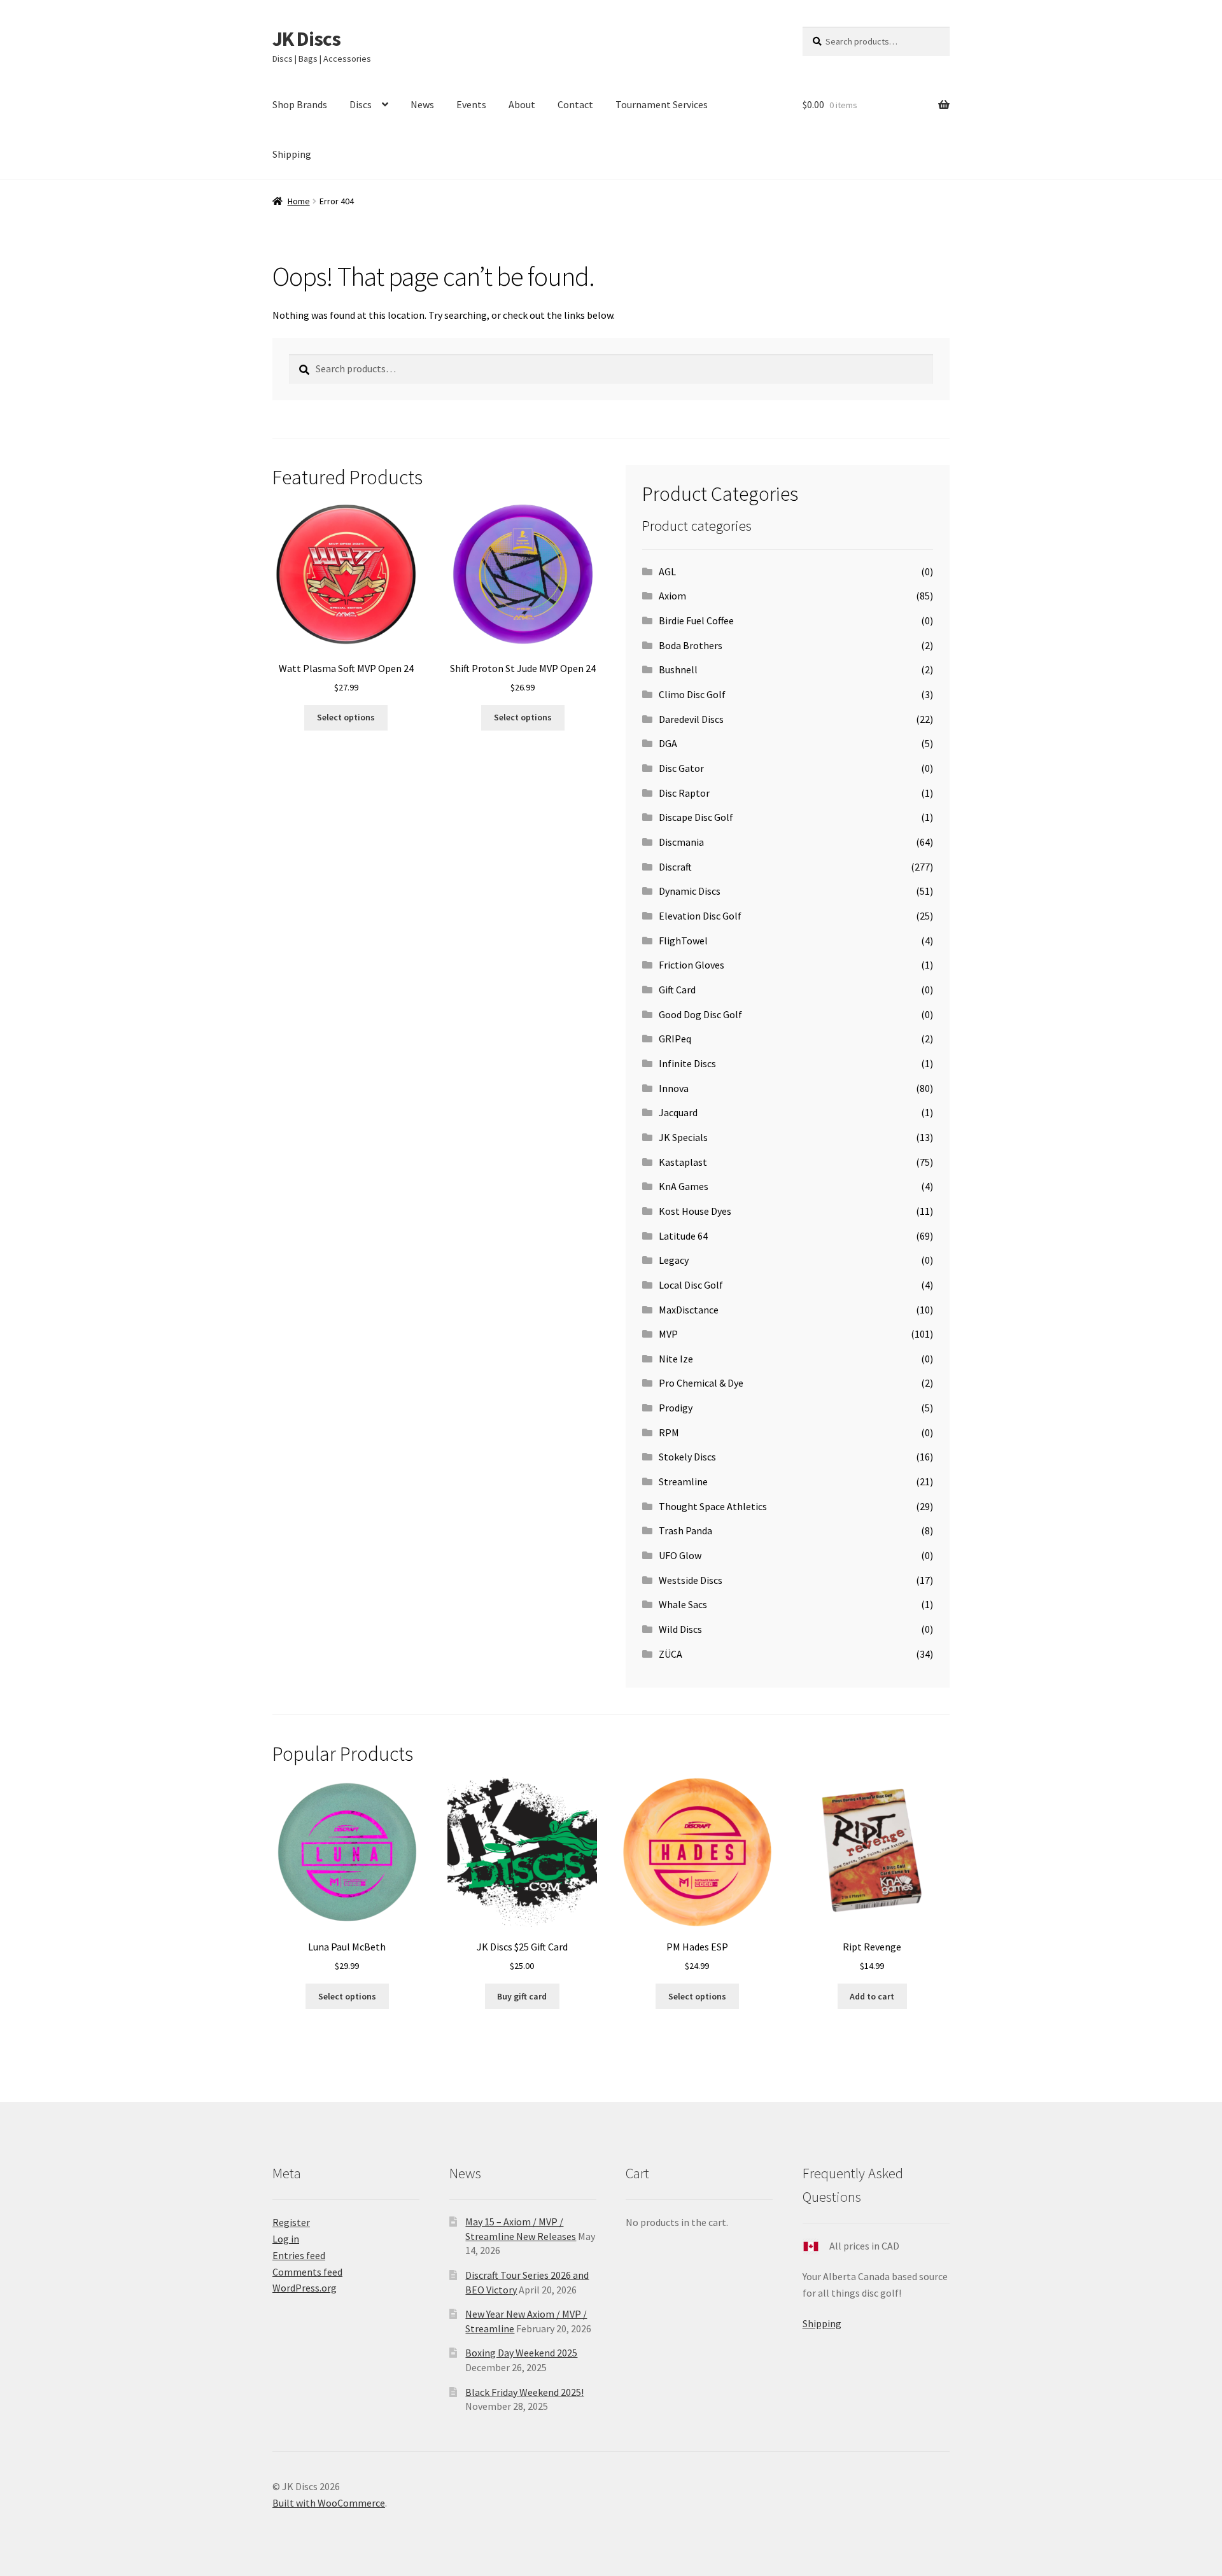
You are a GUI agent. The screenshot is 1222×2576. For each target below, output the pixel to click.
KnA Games (684, 1186)
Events (471, 104)
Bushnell (678, 669)
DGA (668, 743)
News (422, 104)
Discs (361, 104)
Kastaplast (683, 1162)
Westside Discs (691, 1580)
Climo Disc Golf (692, 694)
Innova (674, 1088)
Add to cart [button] (872, 1996)
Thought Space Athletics (713, 1506)
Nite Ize (676, 1359)
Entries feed (299, 2255)
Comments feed (307, 2272)
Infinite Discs (687, 1063)
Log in (286, 2239)
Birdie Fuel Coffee (696, 620)
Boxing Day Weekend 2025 (521, 2353)
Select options (346, 717)
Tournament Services (662, 104)
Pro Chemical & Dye (701, 1383)
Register (291, 2222)
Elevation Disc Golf (700, 916)
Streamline (683, 1481)
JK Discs (306, 39)
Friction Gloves (692, 965)
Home (299, 201)
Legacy (674, 1260)
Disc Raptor (684, 793)
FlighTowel (683, 941)
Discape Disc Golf (696, 817)
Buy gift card (522, 1996)
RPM (669, 1432)
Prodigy (676, 1408)
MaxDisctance (689, 1310)
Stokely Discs (687, 1457)
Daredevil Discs (691, 719)
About (522, 104)
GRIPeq (675, 1039)
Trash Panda (685, 1530)
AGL (667, 571)
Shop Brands (300, 104)
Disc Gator (681, 768)
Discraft (675, 867)
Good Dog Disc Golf (700, 1014)
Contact (575, 104)
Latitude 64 (683, 1236)
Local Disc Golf (691, 1285)
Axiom (672, 596)
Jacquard (678, 1112)
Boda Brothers (691, 645)
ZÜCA (671, 1654)
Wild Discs (680, 1629)
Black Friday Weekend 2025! (524, 2392)
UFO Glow (680, 1555)
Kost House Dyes (695, 1211)
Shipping (292, 154)
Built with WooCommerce (329, 2503)
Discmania (681, 842)
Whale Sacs (683, 1604)
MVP (668, 1334)
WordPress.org (305, 2288)
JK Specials (683, 1137)
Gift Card (677, 990)
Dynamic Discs (690, 891)
